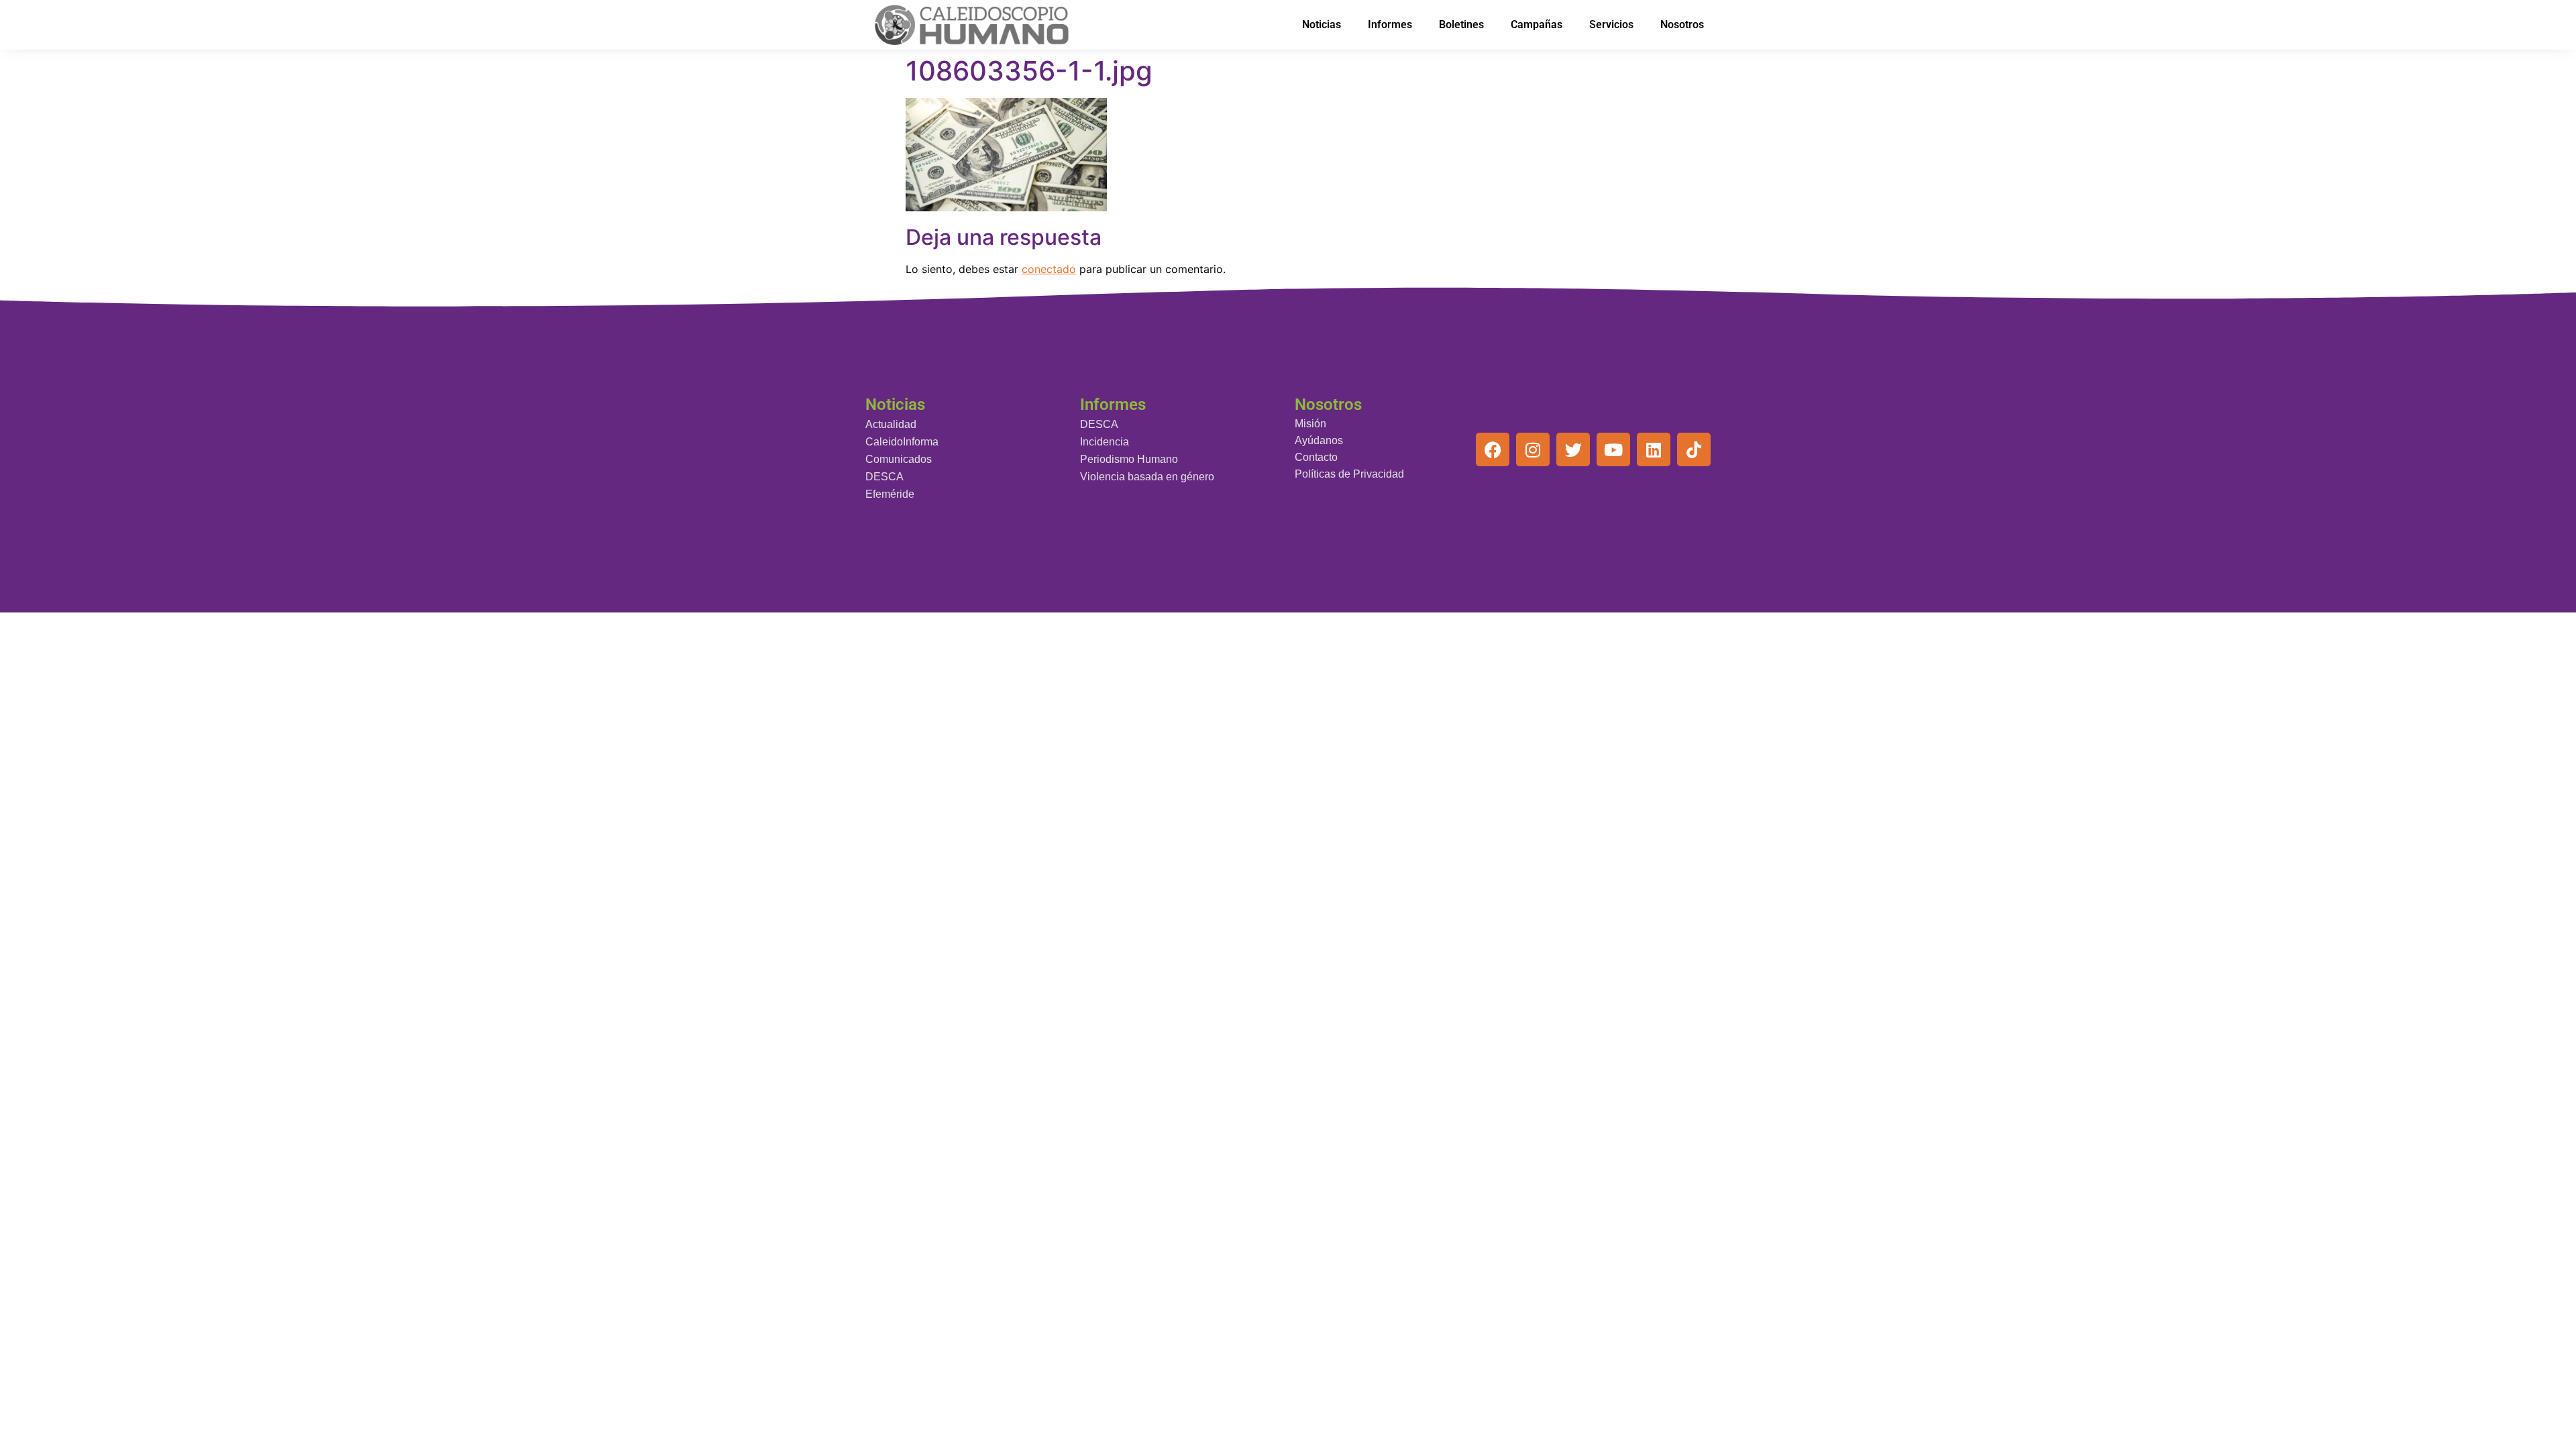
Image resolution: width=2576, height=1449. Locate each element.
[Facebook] (1493, 449)
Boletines (1461, 24)
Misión (1310, 424)
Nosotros (1682, 24)
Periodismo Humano (1129, 459)
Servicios (1611, 24)
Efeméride (890, 494)
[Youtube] (1613, 449)
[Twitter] (1573, 449)
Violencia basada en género (1147, 477)
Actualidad (891, 424)
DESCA (884, 477)
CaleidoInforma (902, 442)
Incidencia (1105, 442)
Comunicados (899, 459)
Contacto (1316, 457)
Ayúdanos (1319, 440)
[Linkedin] (1654, 449)
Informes (1390, 24)
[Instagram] (1533, 449)
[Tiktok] (1694, 449)
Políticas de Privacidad (1349, 474)
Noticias (1322, 24)
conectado (1049, 269)
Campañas (1537, 24)
